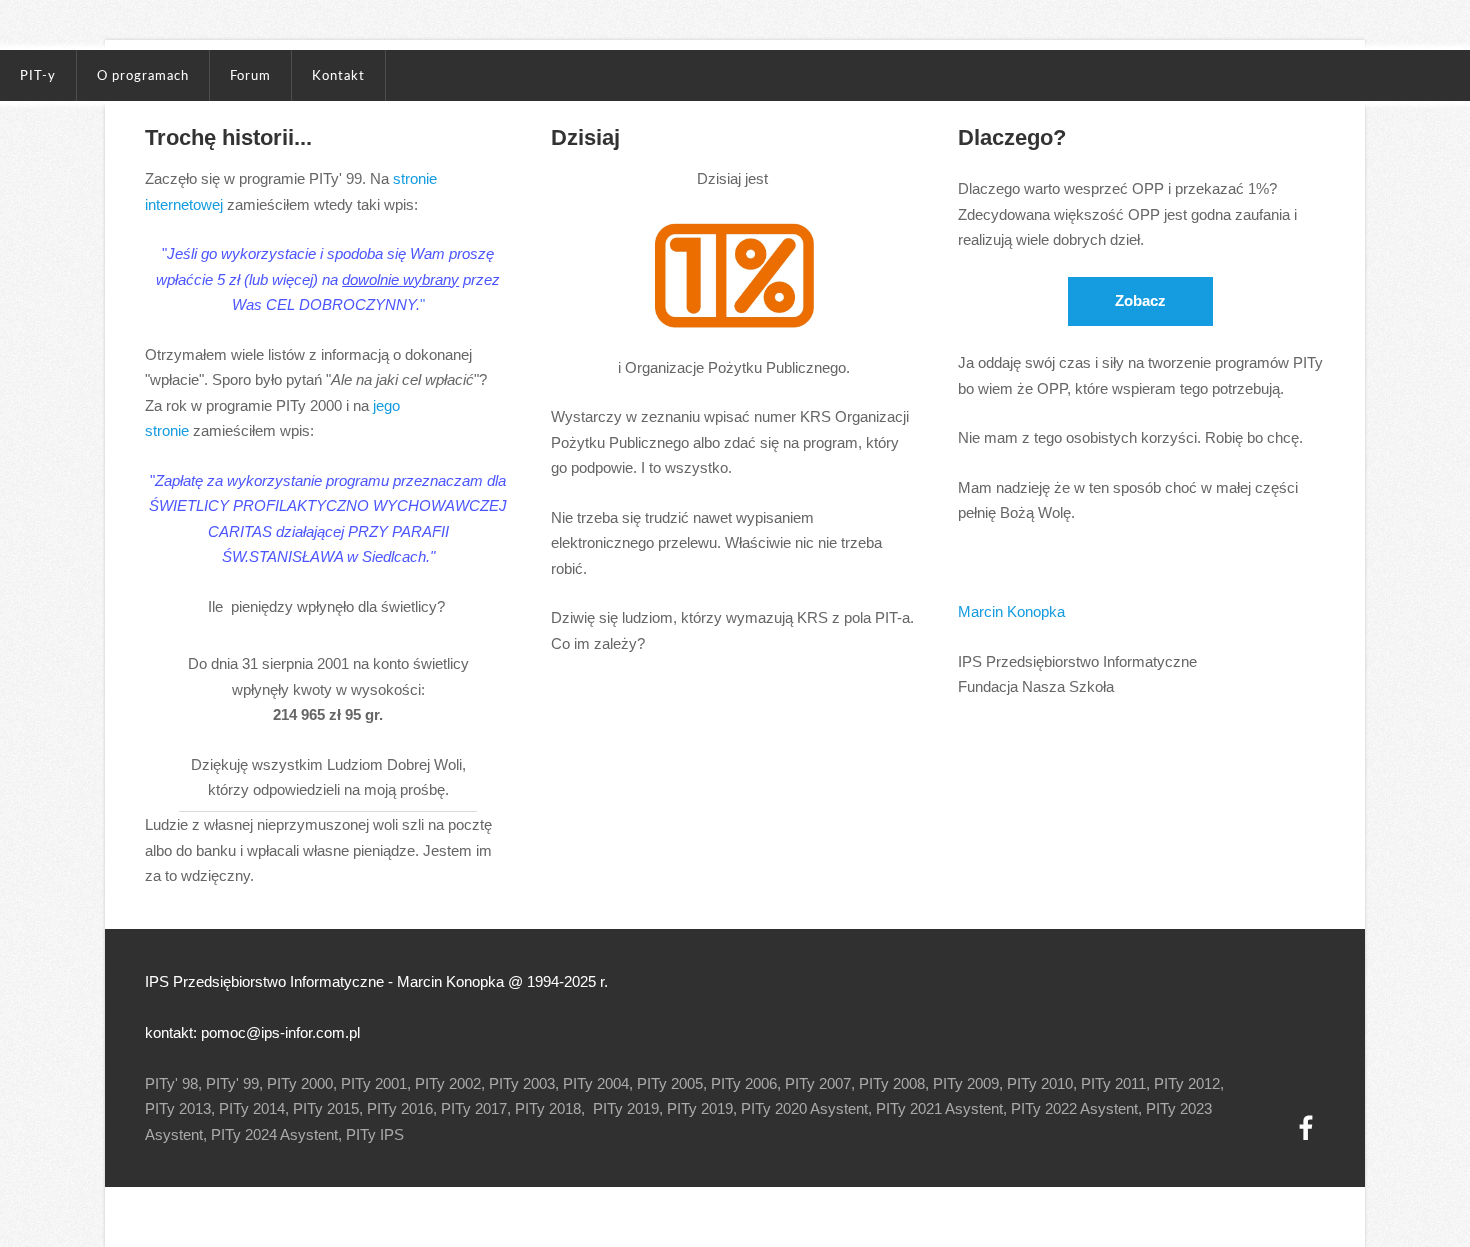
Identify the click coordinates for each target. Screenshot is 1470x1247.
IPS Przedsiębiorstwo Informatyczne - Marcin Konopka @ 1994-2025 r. (376, 981)
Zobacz (1140, 300)
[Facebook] (1306, 1128)
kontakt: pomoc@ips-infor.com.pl (252, 1032)
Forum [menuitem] (250, 75)
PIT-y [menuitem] (38, 75)
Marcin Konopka (1011, 611)
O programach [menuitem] (143, 75)
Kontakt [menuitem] (338, 75)
